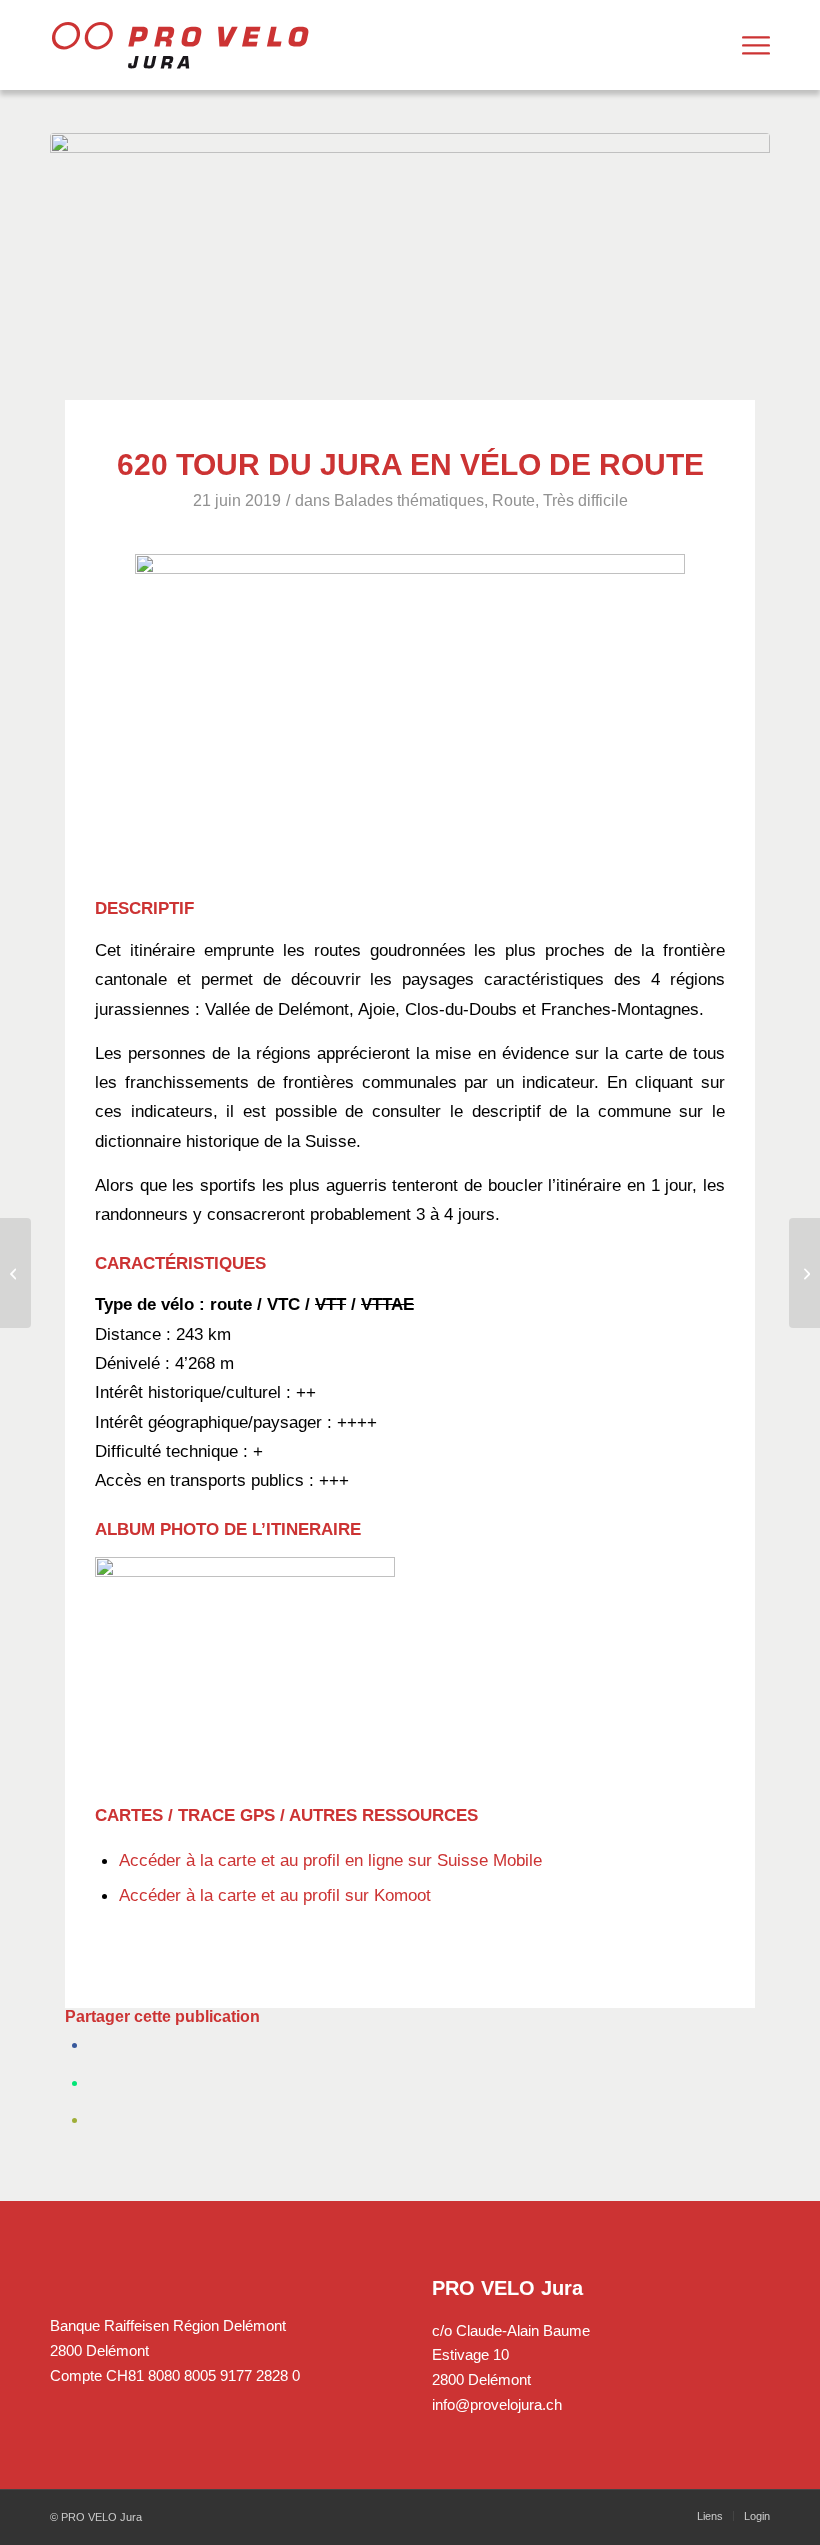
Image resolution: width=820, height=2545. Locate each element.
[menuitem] (756, 45)
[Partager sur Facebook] (97, 2042)
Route (513, 500)
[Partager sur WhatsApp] (97, 2080)
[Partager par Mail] (97, 2117)
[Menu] (756, 45)
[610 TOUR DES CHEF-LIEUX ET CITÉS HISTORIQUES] (804, 1273)
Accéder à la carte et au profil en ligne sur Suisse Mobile (330, 1860)
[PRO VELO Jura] (180, 45)
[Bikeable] (15, 1273)
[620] (410, 259)
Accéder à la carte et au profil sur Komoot (275, 1895)
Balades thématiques (409, 500)
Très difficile (585, 500)
